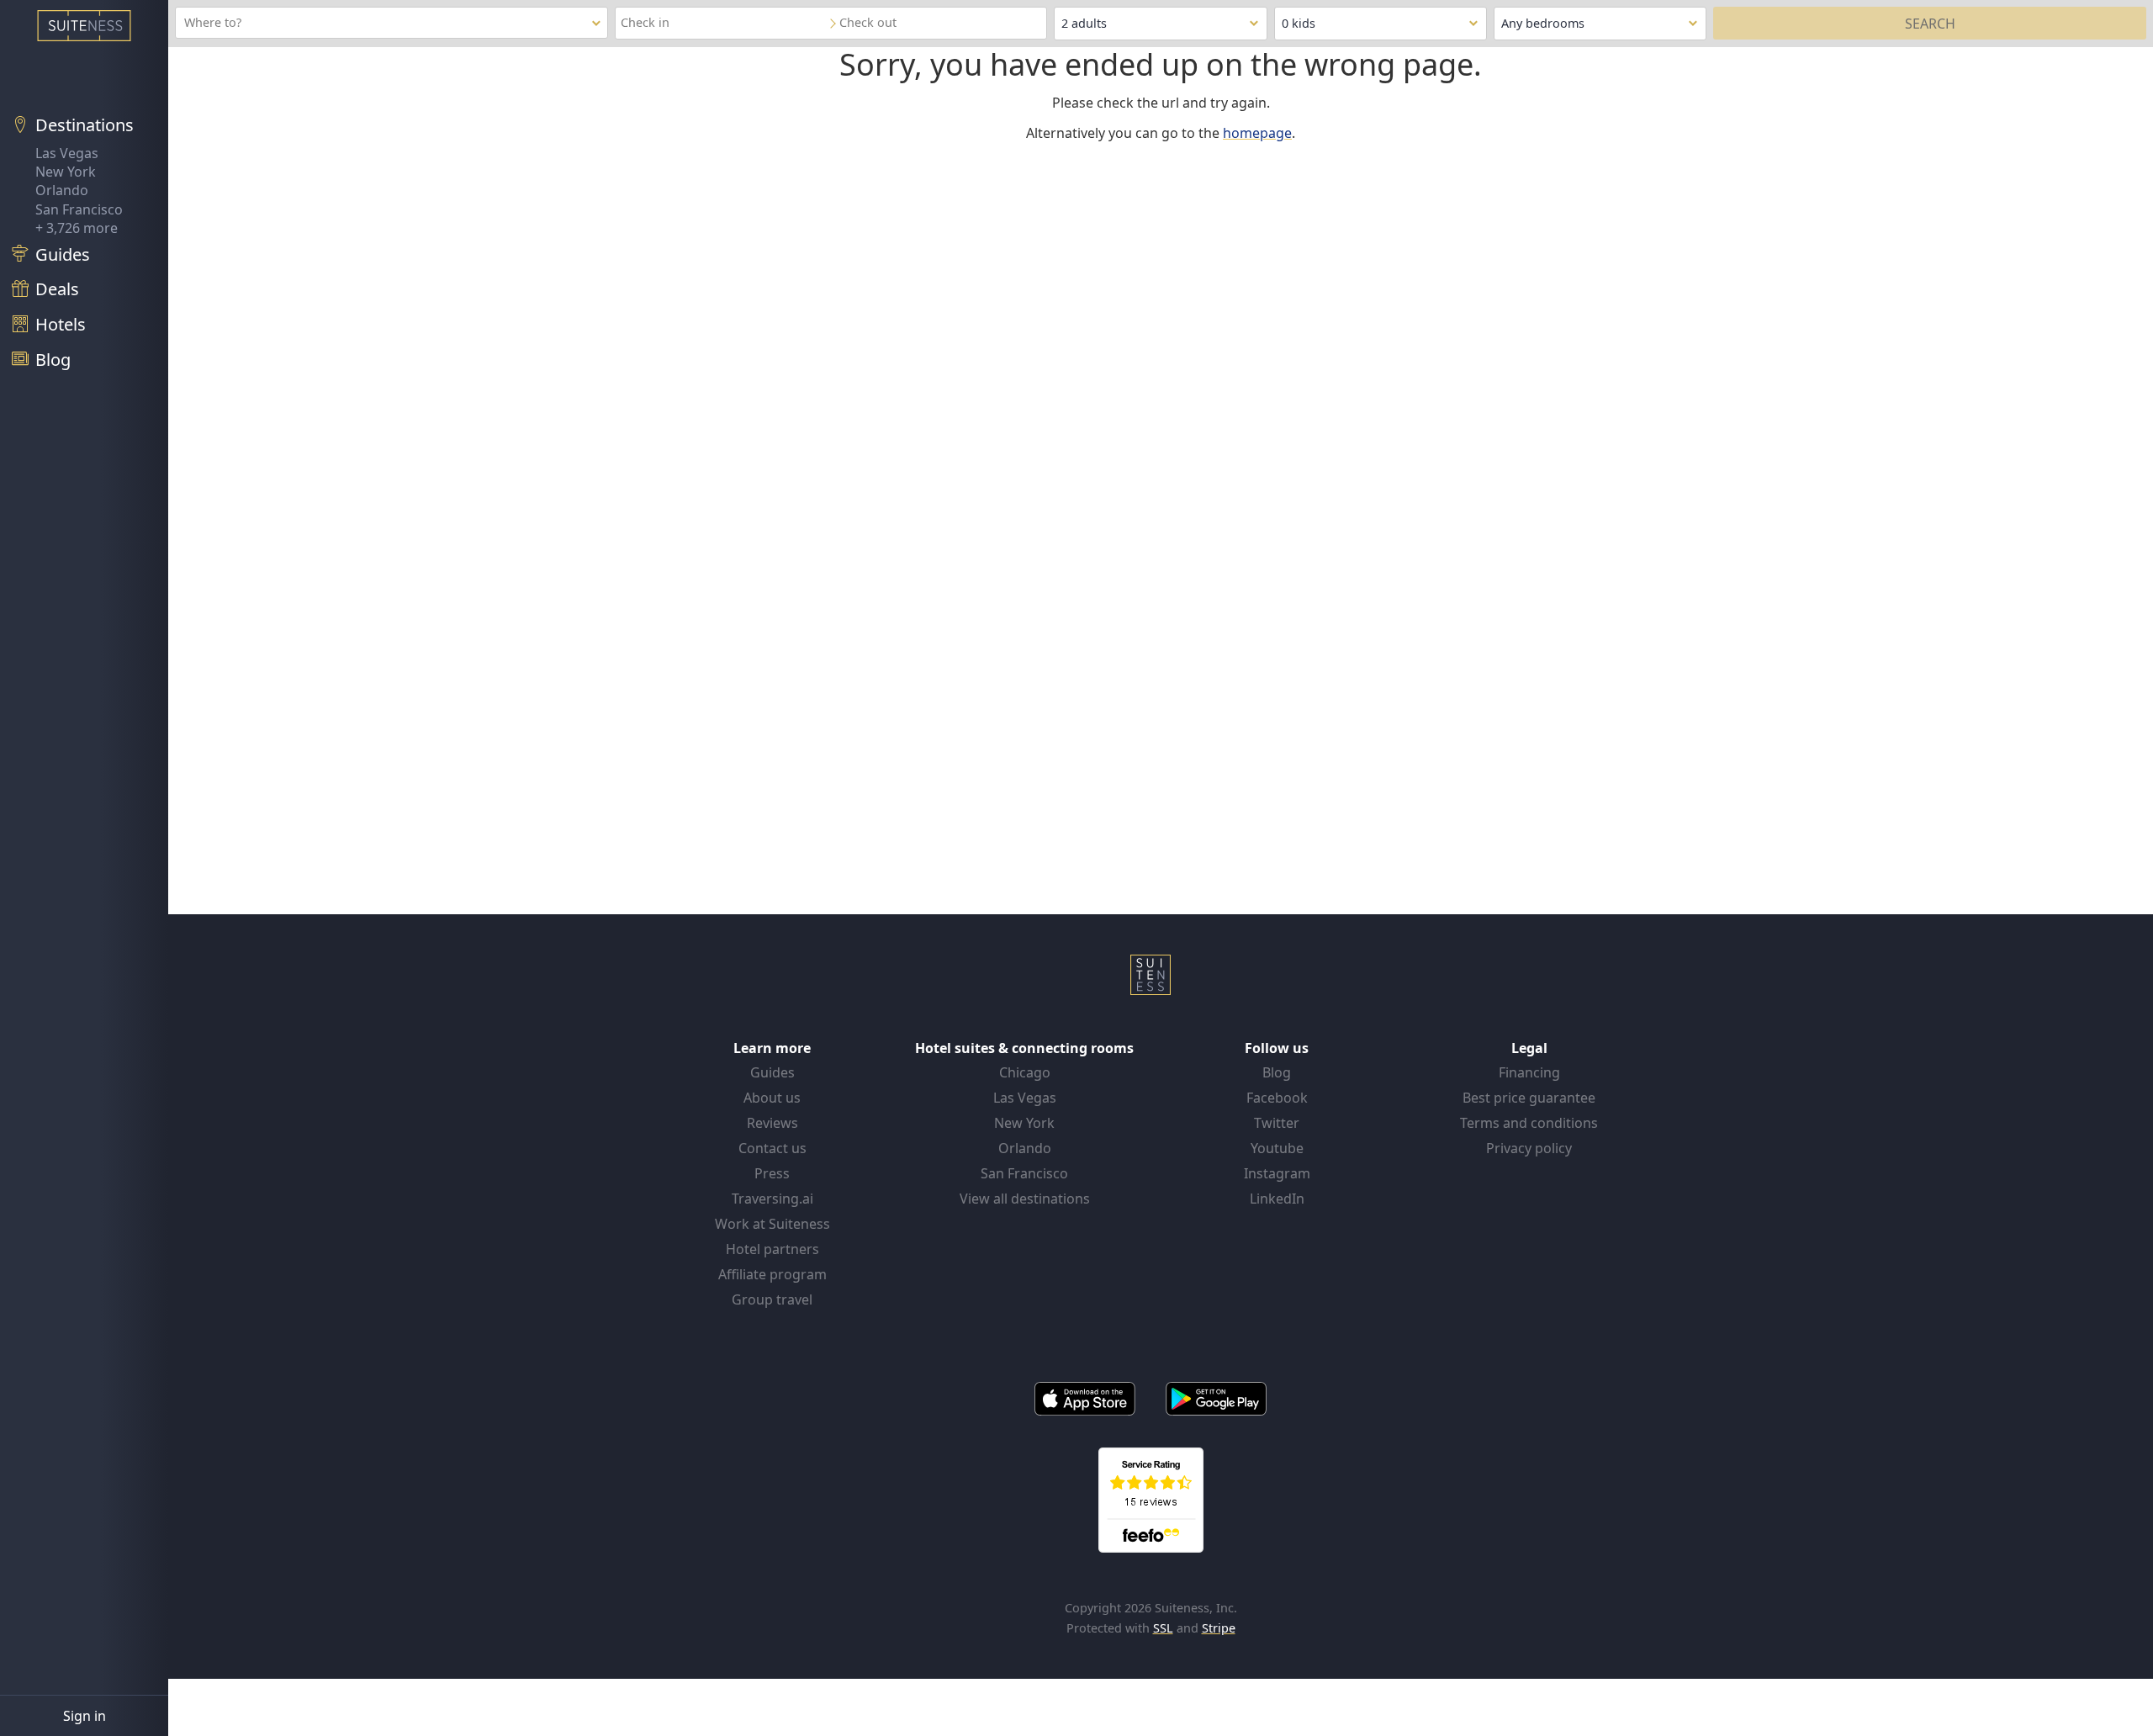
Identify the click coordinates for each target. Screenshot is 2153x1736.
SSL (1163, 1628)
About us (772, 1098)
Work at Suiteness (772, 1224)
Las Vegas (67, 153)
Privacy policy (1529, 1148)
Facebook (1277, 1098)
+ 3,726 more (77, 228)
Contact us (772, 1148)
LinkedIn (1277, 1199)
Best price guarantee (1529, 1098)
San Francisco (79, 209)
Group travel (772, 1299)
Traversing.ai (772, 1199)
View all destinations (1025, 1199)
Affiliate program (772, 1274)
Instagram (1277, 1173)
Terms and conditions (1529, 1123)
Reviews (772, 1123)
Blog (1277, 1072)
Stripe (1219, 1628)
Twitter (1277, 1123)
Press (772, 1173)
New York (66, 172)
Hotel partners (772, 1249)
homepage (1257, 133)
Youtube (1277, 1148)
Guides (772, 1072)
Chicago (1025, 1072)
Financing (1529, 1072)
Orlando (62, 190)
